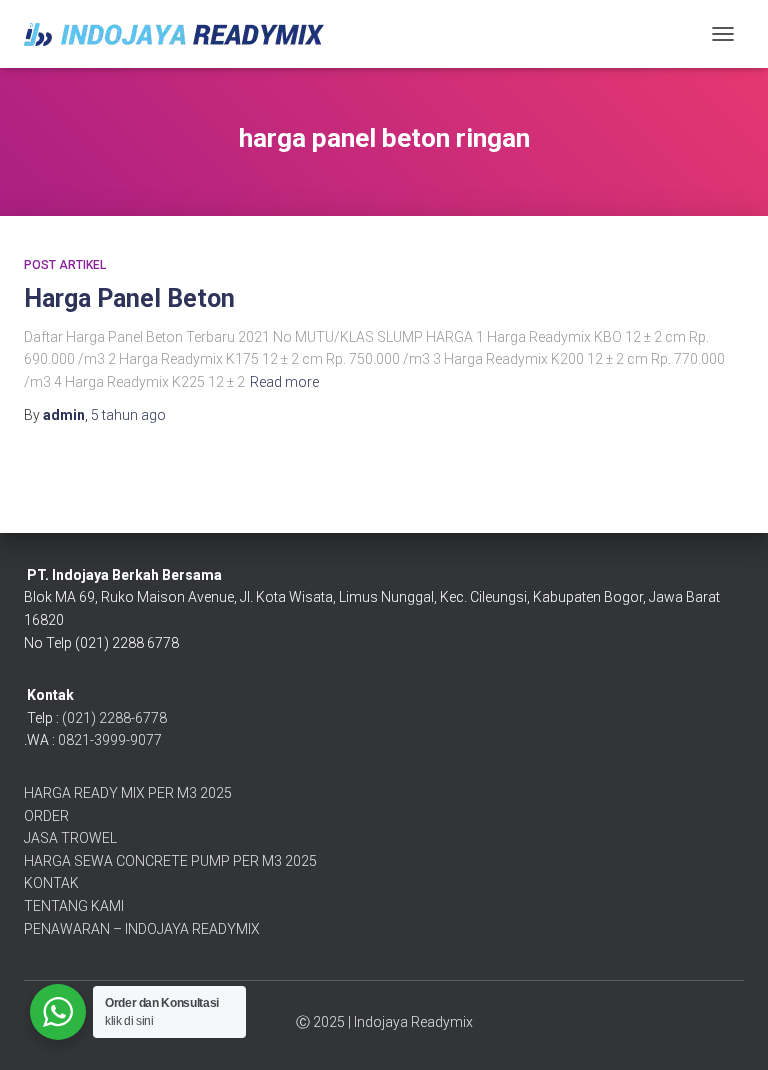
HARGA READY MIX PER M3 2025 (128, 793)
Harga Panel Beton (129, 298)
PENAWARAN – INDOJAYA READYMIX (142, 929)
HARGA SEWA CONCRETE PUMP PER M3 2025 (170, 861)
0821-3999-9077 (110, 740)
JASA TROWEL (70, 838)
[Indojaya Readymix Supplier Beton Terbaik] (181, 34)
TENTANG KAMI (74, 906)
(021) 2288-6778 (114, 718)
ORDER (46, 816)
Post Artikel (65, 265)
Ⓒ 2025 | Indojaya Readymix (384, 1022)
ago (128, 415)
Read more (284, 382)
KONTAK (51, 883)
